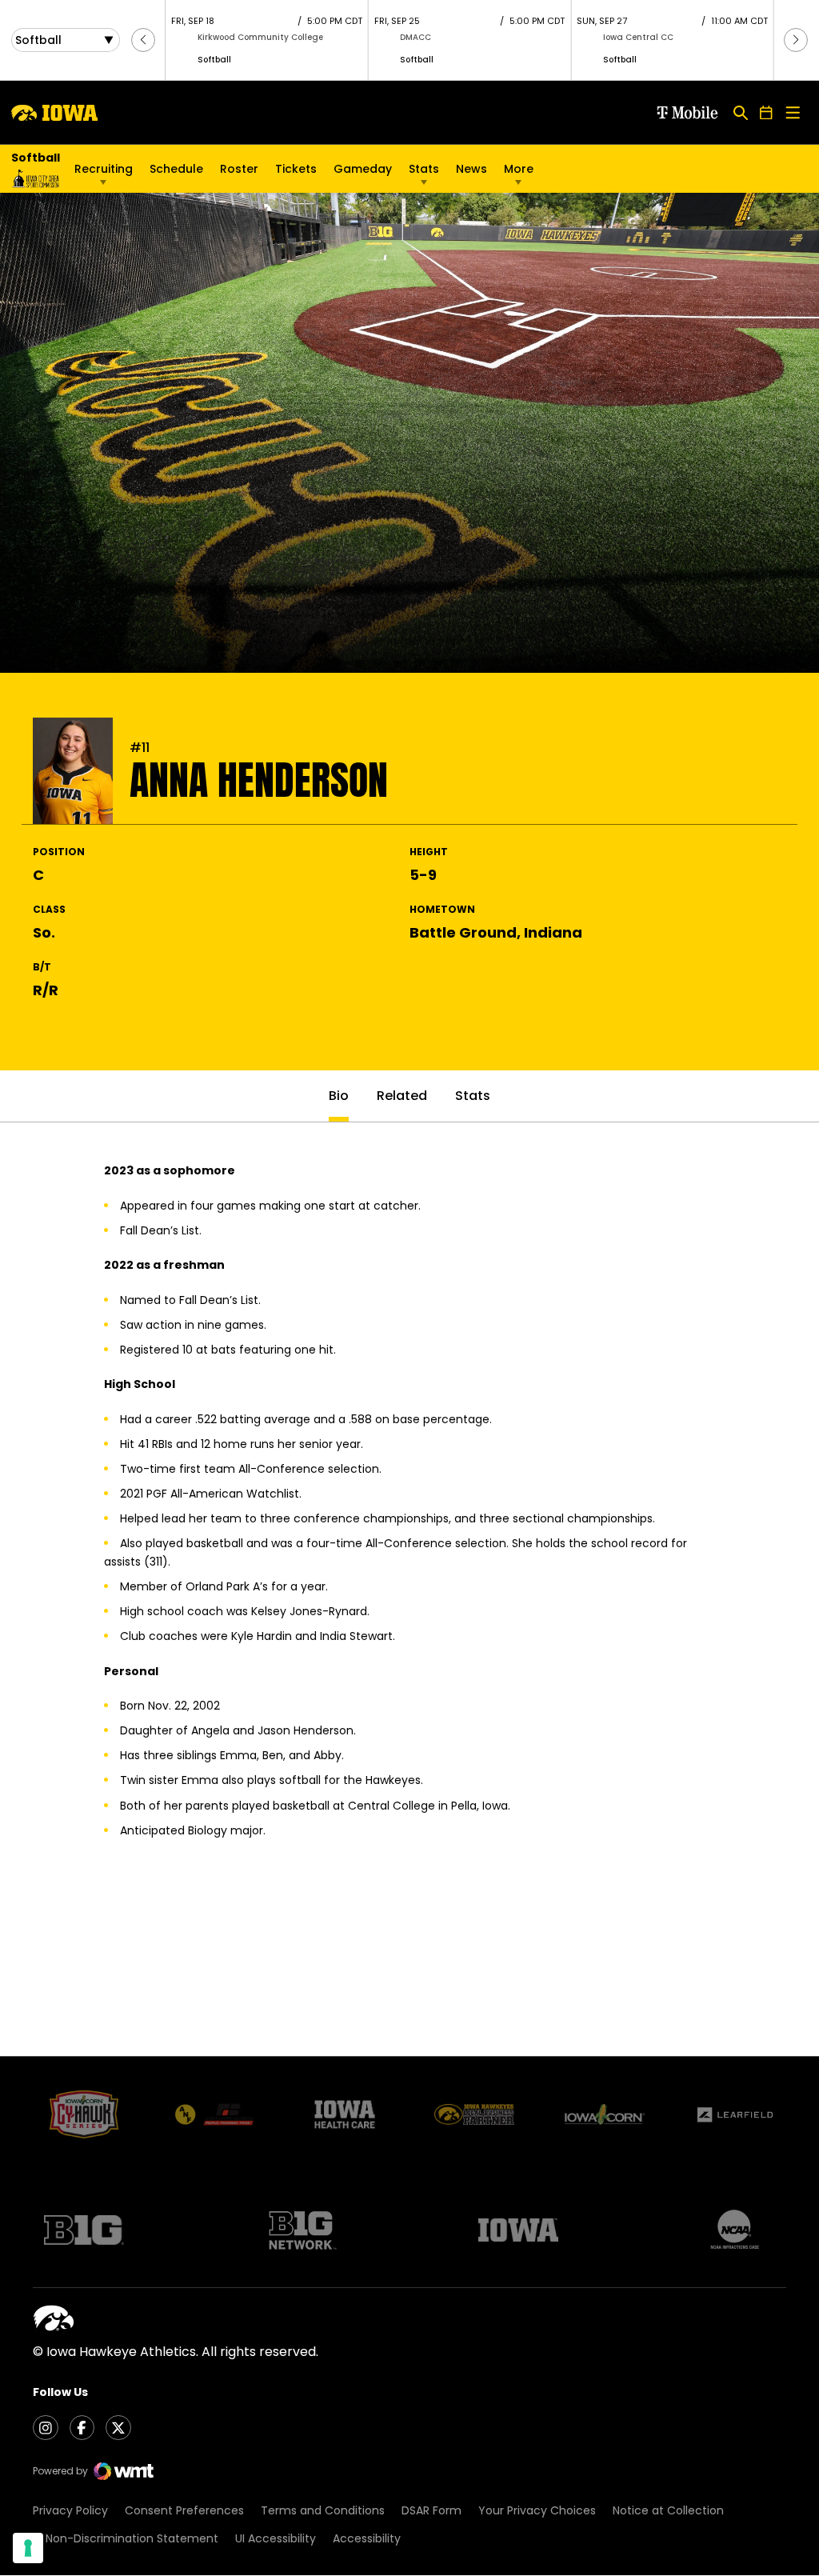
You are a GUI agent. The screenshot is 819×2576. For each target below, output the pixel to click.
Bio (339, 1096)
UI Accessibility (276, 2538)
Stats (424, 169)
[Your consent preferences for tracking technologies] (28, 2548)
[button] (143, 40)
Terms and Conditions (323, 2510)
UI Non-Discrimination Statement (126, 2538)
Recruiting (104, 169)
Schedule (176, 169)
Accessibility (367, 2538)
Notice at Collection (668, 2510)
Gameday (363, 169)
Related (402, 1096)
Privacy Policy (70, 2510)
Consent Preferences (184, 2510)
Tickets (296, 173)
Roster (239, 169)
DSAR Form (431, 2510)
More (519, 169)
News (471, 169)
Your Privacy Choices (537, 2510)
